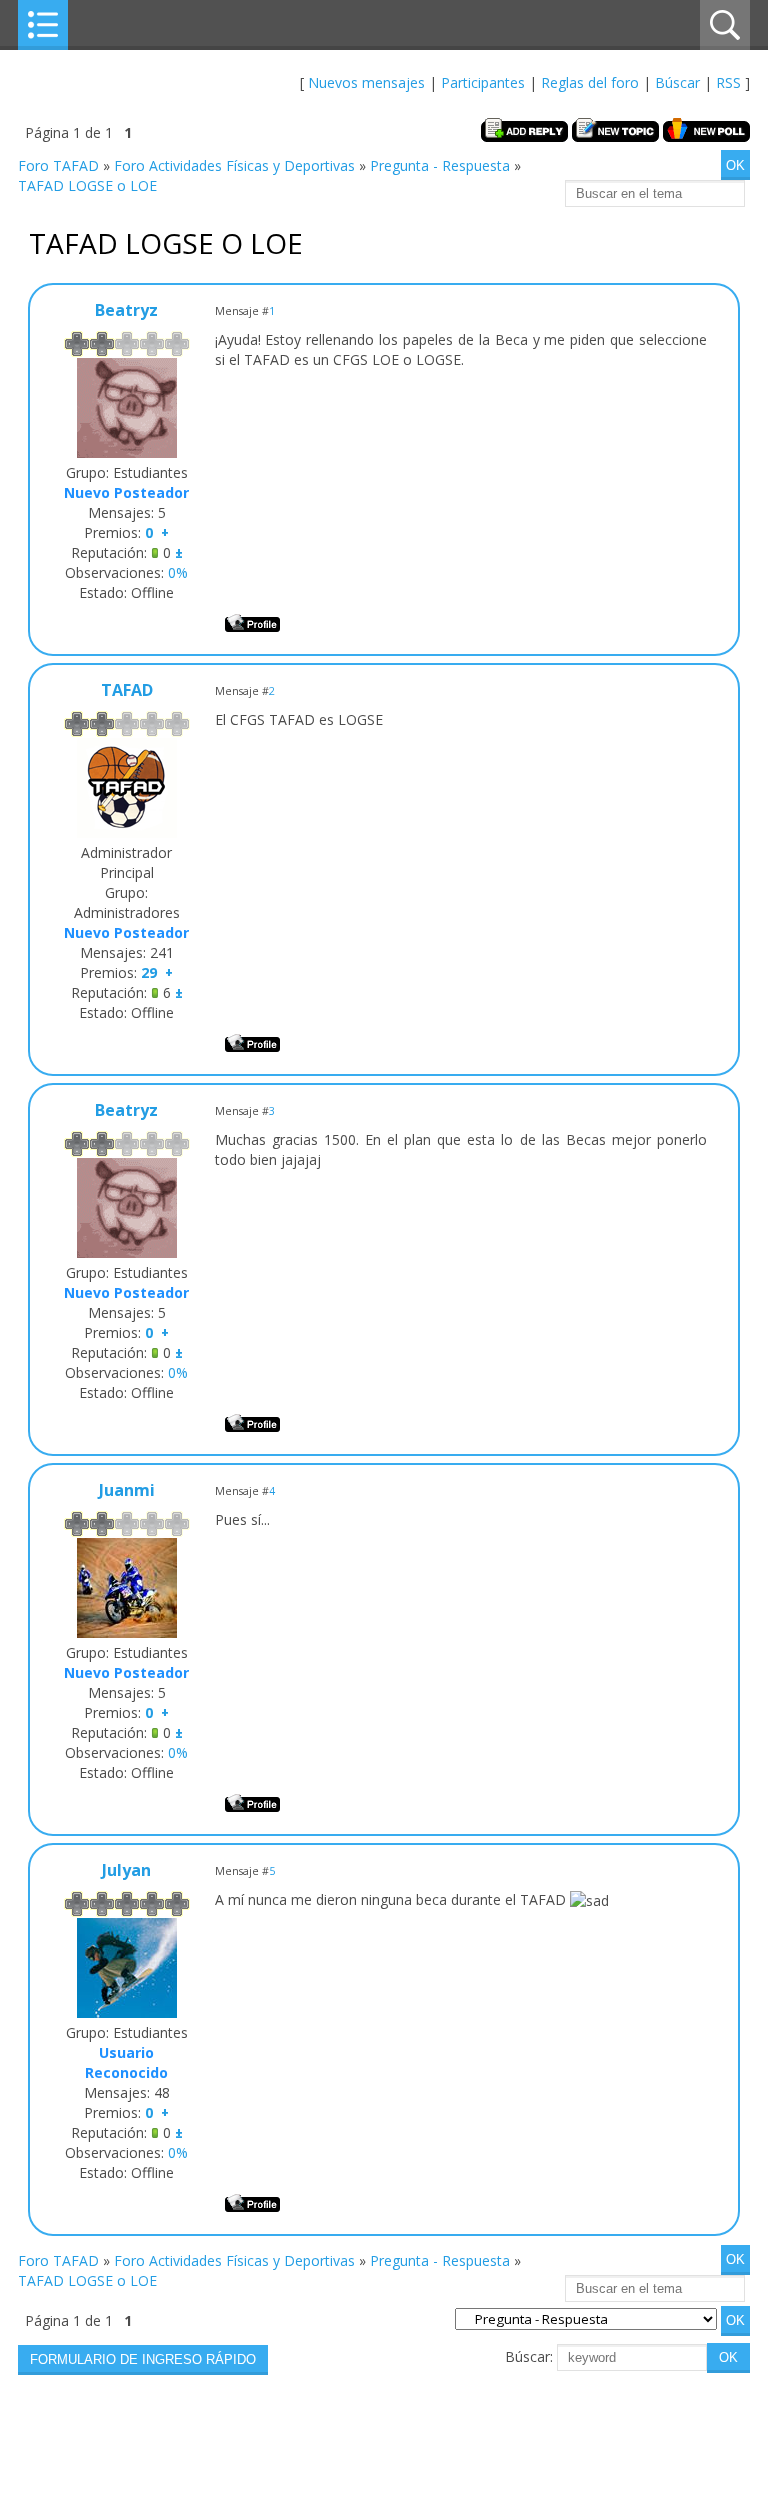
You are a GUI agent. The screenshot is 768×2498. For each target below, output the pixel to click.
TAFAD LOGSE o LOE (87, 185)
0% (178, 572)
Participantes (483, 82)
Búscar (677, 82)
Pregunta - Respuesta (440, 165)
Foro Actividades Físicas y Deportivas (234, 165)
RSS (728, 82)
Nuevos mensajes (366, 82)
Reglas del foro (590, 82)
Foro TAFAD (58, 165)
